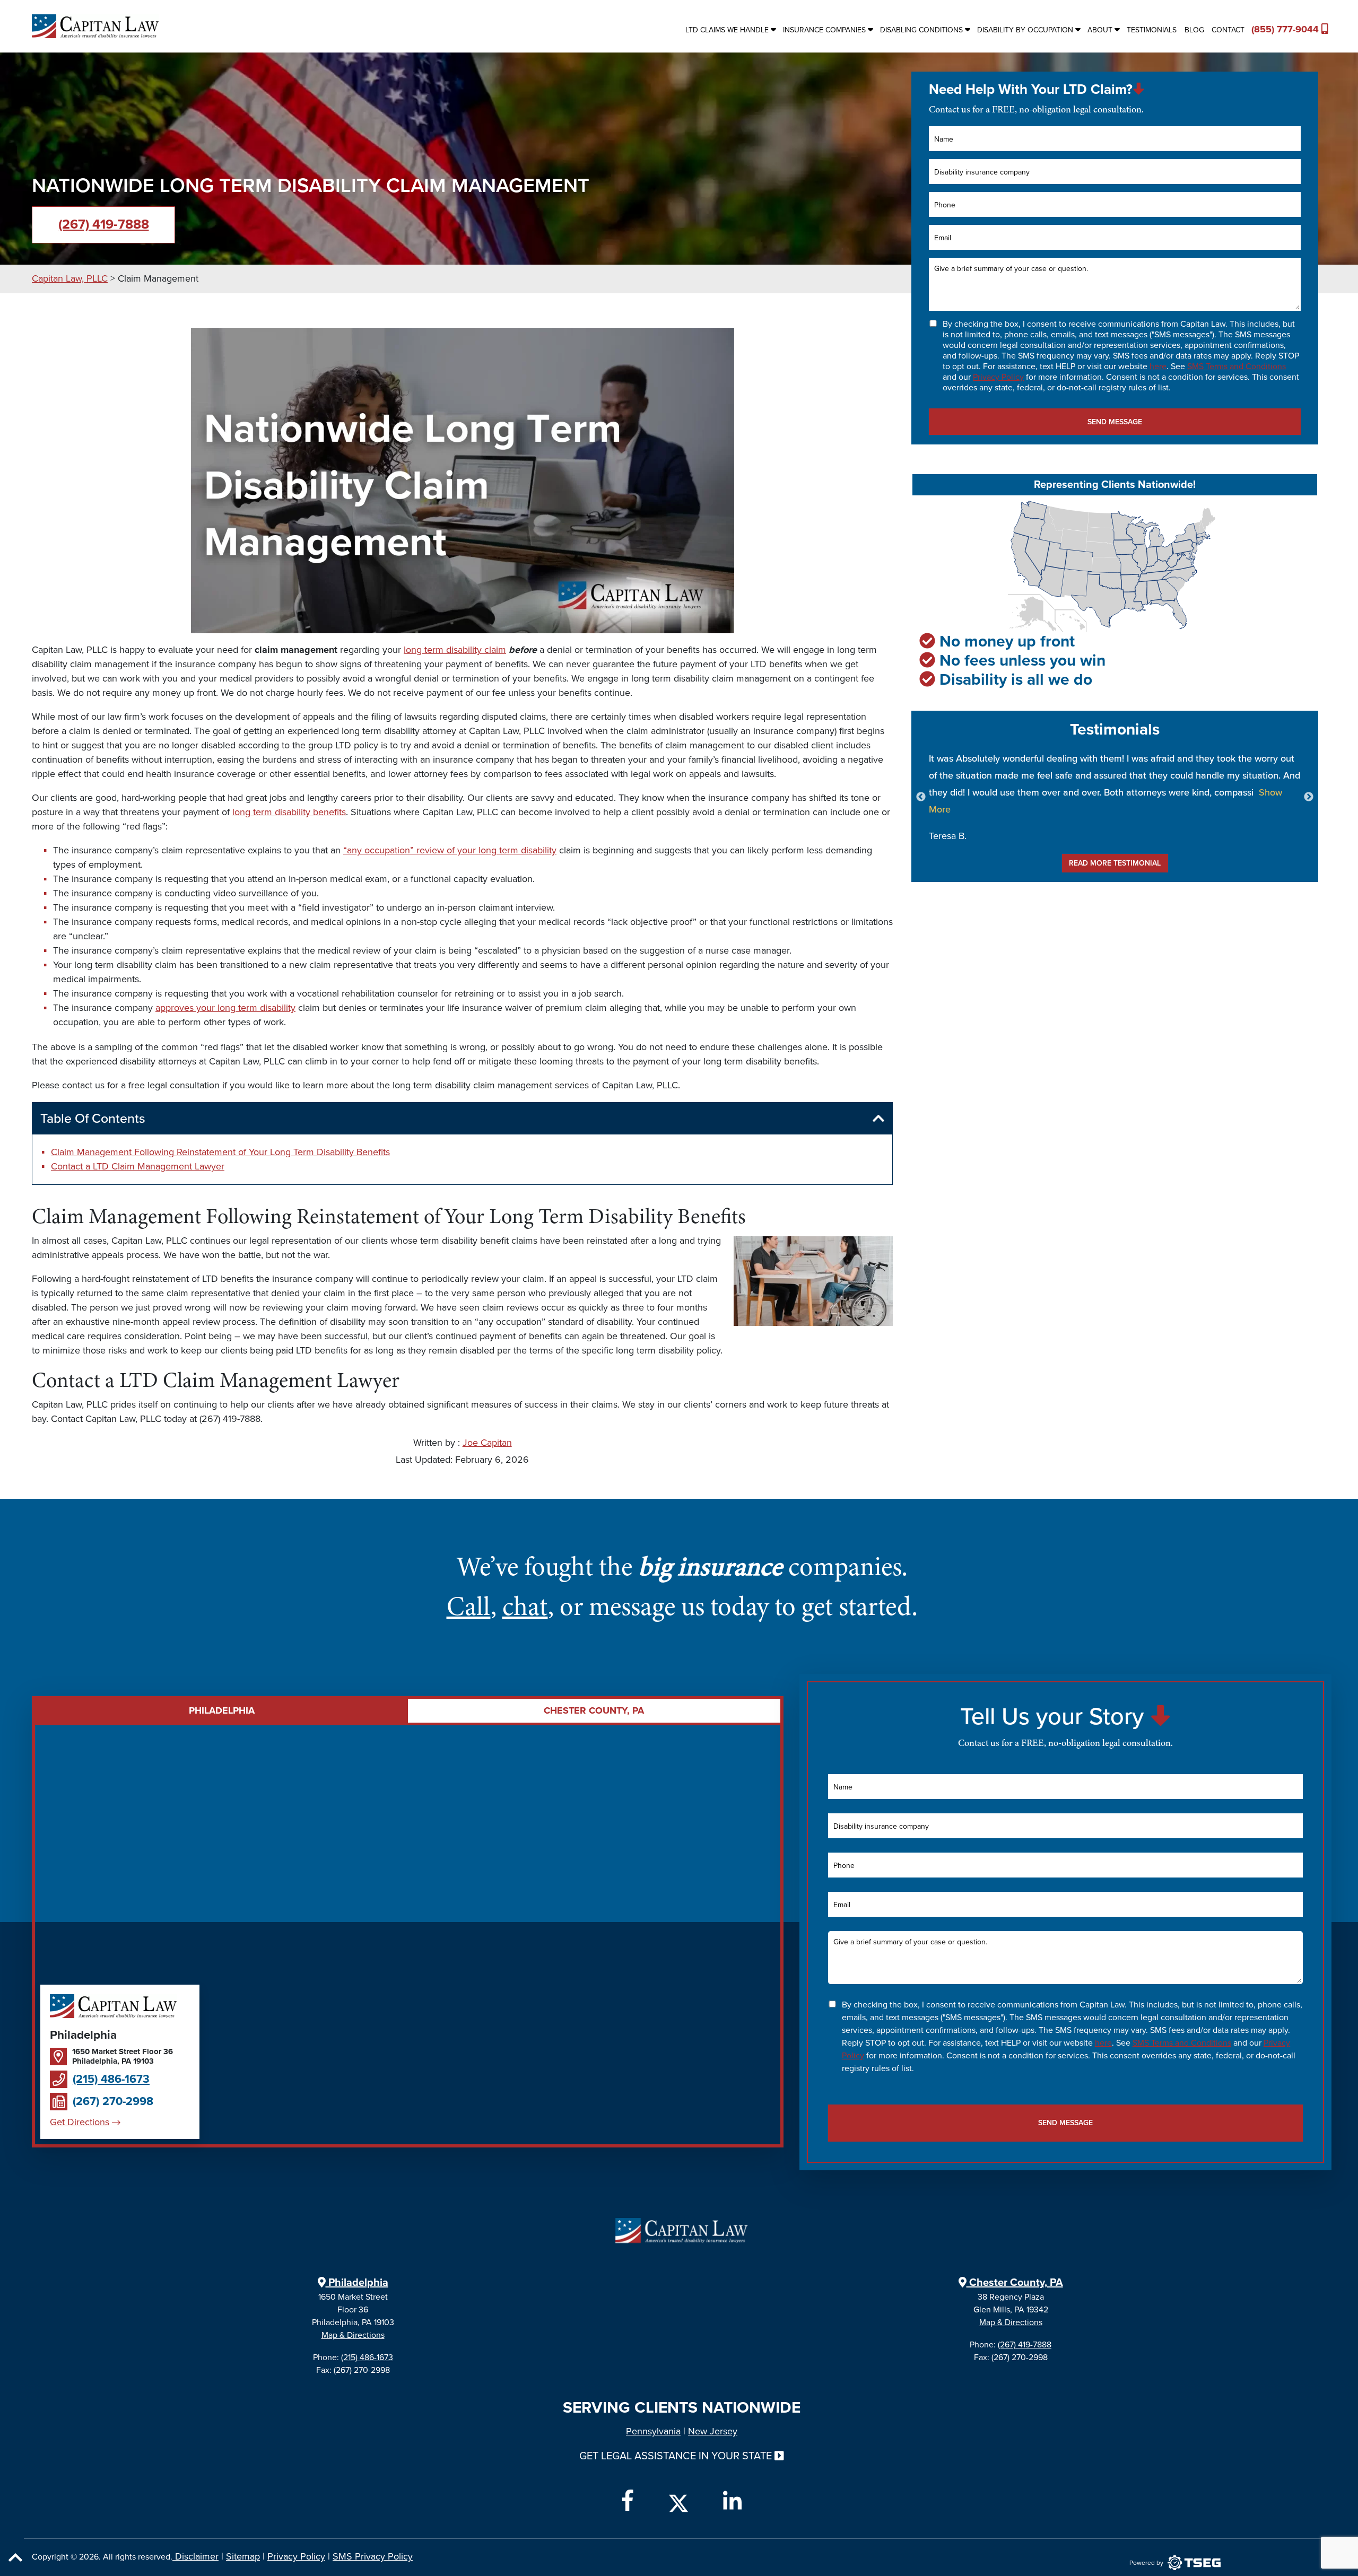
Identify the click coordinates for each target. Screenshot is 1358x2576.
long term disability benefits (289, 812)
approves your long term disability (225, 1008)
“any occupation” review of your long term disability (450, 850)
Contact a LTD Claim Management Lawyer (138, 1166)
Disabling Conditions (921, 30)
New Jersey (713, 2431)
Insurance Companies (824, 30)
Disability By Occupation (1025, 30)
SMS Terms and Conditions (1237, 366)
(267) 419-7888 (104, 224)
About (1100, 30)
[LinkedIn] (732, 2501)
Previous (921, 797)
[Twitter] (678, 2501)
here (1158, 366)
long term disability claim (455, 650)
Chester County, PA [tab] (594, 1710)
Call (469, 1606)
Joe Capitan (487, 1443)
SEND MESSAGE (1115, 422)
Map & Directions (353, 2335)
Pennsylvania (653, 2431)
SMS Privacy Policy (373, 2556)
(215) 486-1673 (111, 2079)
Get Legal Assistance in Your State (677, 2456)
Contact (1228, 30)
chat (525, 1606)
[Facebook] (628, 2501)
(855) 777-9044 (1286, 29)
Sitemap (243, 2556)
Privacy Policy (998, 377)
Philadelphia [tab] (222, 1710)
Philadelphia (357, 2283)
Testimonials (1152, 30)
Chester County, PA (1015, 2283)
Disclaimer (195, 2556)
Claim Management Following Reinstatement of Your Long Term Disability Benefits (220, 1152)
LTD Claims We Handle (727, 30)
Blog (1194, 30)
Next (1309, 797)
